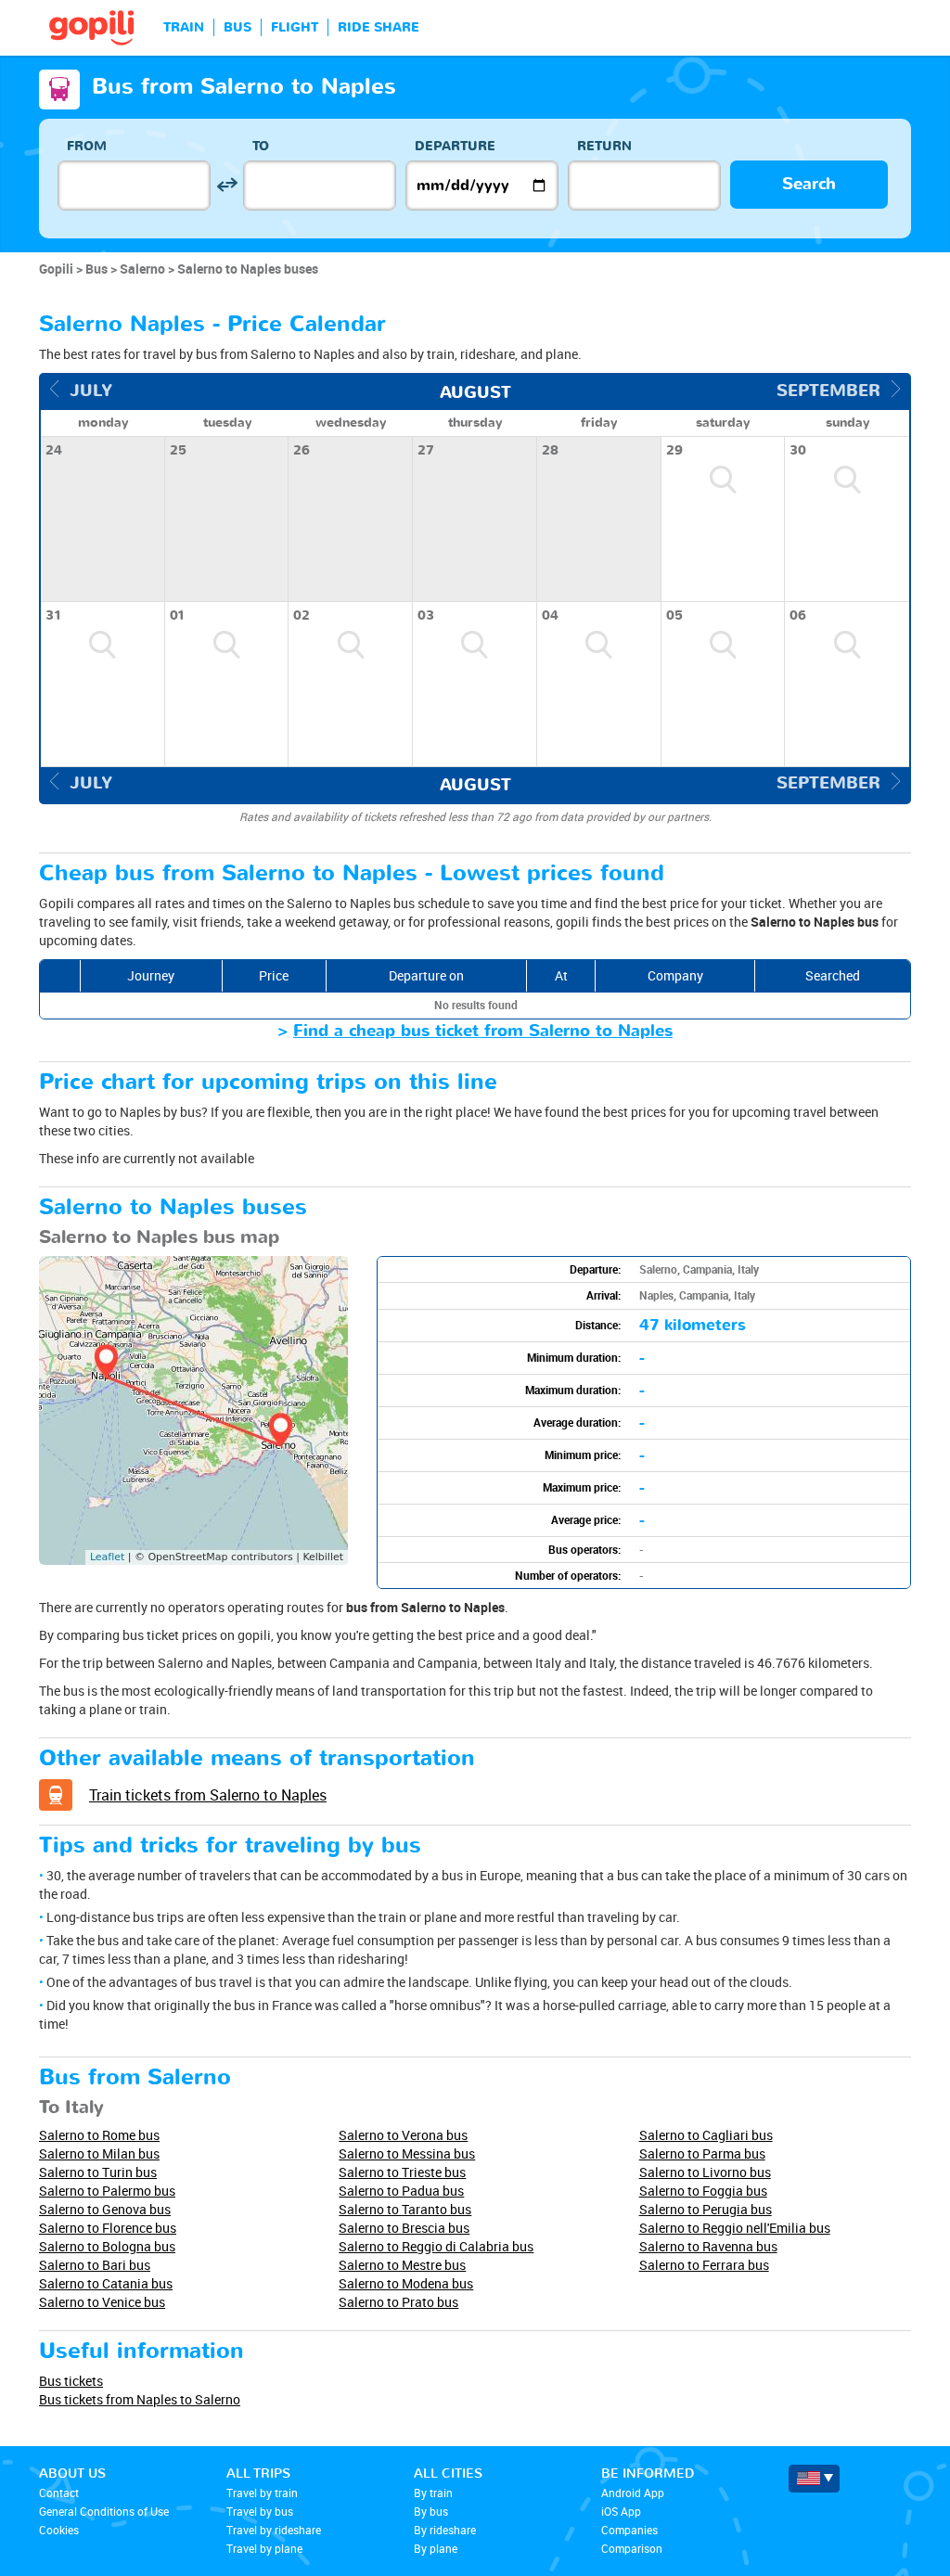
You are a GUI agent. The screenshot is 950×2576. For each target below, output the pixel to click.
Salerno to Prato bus (398, 2302)
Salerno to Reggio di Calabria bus (436, 2246)
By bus (431, 2511)
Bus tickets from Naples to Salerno (140, 2399)
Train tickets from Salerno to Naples (208, 1795)
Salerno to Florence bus (108, 2228)
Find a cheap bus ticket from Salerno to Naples (483, 1031)
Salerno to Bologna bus (107, 2246)
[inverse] (227, 185)
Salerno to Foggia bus (703, 2191)
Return (604, 146)
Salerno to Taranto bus (405, 2209)
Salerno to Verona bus (403, 2135)
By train (433, 2493)
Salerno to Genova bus (105, 2209)
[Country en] (814, 2479)
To (261, 146)
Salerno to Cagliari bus (706, 2135)
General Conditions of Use (104, 2511)
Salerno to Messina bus (407, 2153)
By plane (436, 2548)
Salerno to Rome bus (99, 2135)
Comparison (632, 2548)
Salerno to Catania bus (106, 2283)
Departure (455, 146)
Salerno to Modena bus (406, 2283)
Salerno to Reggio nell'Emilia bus (735, 2228)
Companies (629, 2530)
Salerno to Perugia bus (706, 2209)
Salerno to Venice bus (102, 2302)
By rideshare (445, 2530)
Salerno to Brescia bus (404, 2228)
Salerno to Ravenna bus (708, 2246)
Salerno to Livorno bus (705, 2172)
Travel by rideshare (274, 2530)
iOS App (621, 2511)
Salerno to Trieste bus (402, 2172)
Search (809, 184)
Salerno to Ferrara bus (704, 2265)
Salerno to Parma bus (702, 2153)
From (87, 146)
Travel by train (262, 2493)
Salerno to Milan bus (99, 2153)
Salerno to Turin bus (98, 2172)
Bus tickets (71, 2381)
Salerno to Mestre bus (402, 2265)
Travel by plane (264, 2548)
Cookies (59, 2530)
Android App (633, 2493)
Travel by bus (260, 2511)
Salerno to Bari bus (95, 2265)
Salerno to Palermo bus (107, 2191)
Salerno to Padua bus (401, 2191)
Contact (59, 2493)
